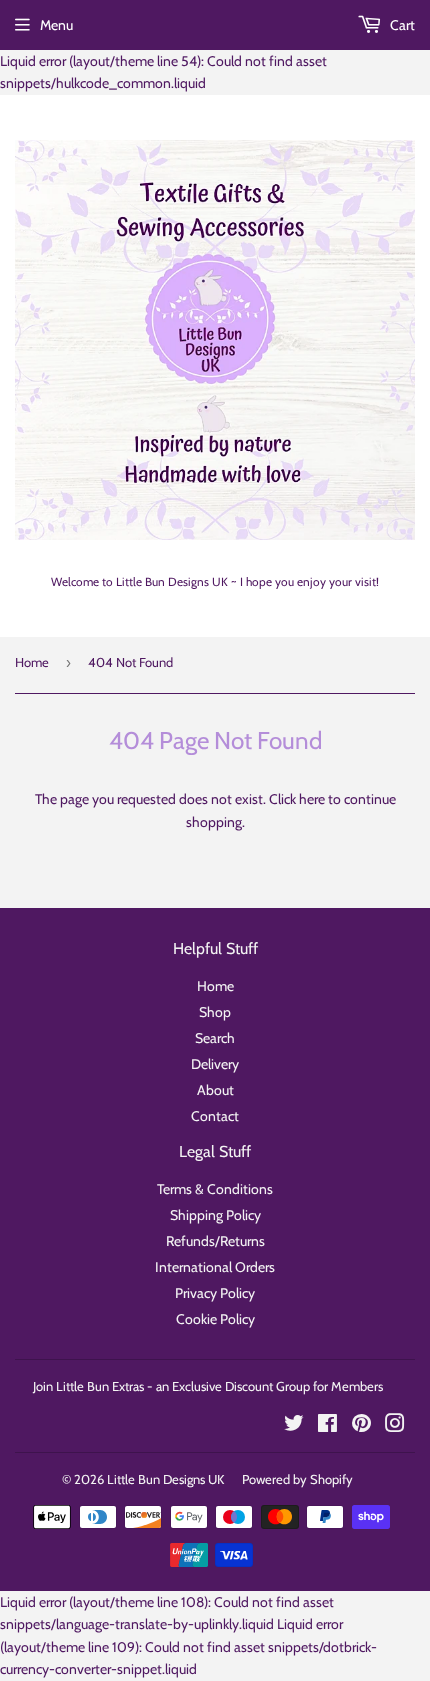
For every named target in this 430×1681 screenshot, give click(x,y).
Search (215, 1038)
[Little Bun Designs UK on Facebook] (327, 1426)
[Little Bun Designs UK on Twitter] (294, 1426)
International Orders (215, 1267)
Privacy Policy (215, 1293)
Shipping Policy (215, 1215)
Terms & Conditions (215, 1189)
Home (32, 662)
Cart (401, 25)
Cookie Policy (215, 1319)
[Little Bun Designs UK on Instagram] (395, 1426)
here (312, 799)
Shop (215, 1012)
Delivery (215, 1064)
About (215, 1090)
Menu (56, 25)
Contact (215, 1116)
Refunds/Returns (215, 1241)
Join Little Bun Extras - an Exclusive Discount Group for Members (208, 1386)
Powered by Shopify (297, 1479)
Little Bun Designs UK (165, 1479)
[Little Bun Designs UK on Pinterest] (361, 1426)
